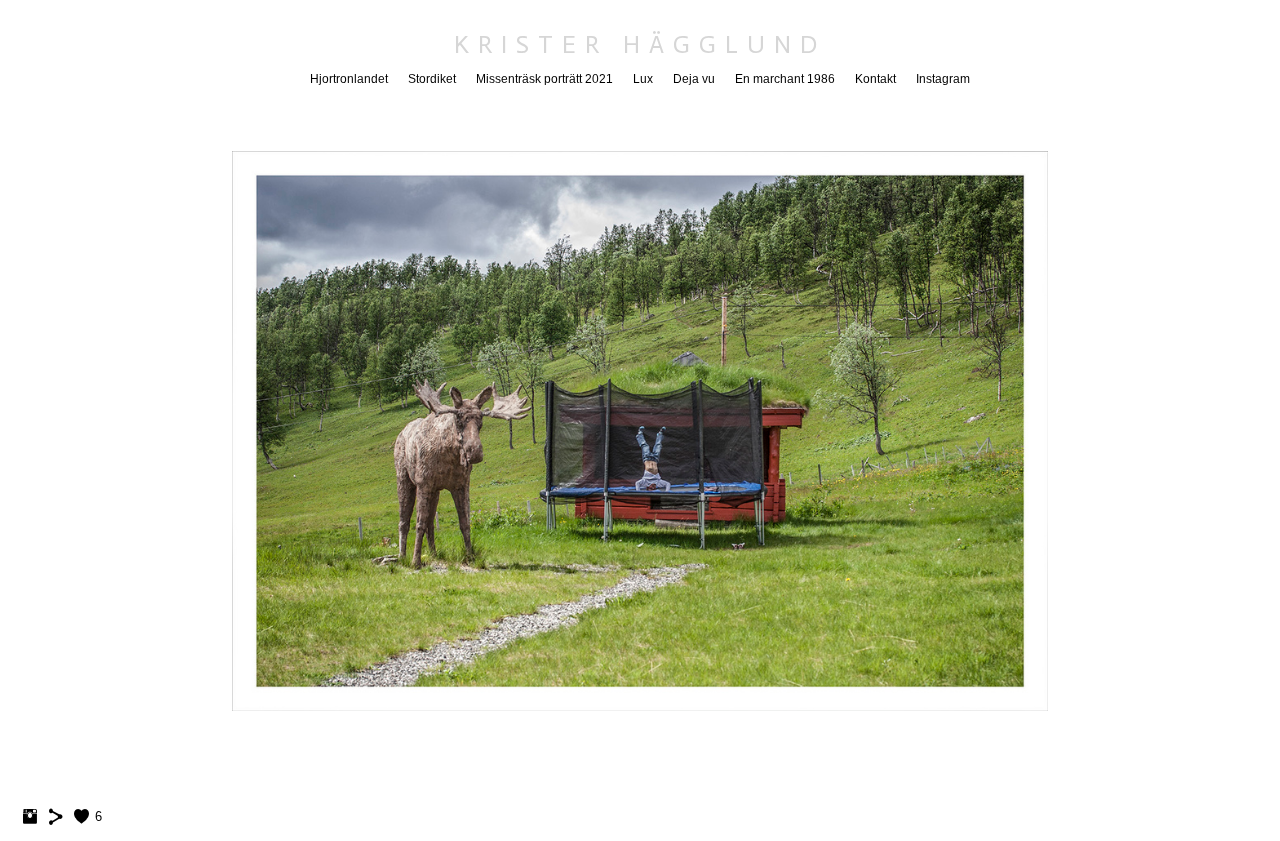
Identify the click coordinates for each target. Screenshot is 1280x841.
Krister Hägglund (640, 44)
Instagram (943, 79)
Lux (643, 79)
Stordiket (432, 79)
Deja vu (694, 79)
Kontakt (875, 79)
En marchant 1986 (785, 79)
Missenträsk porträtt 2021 (544, 79)
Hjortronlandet (349, 79)
